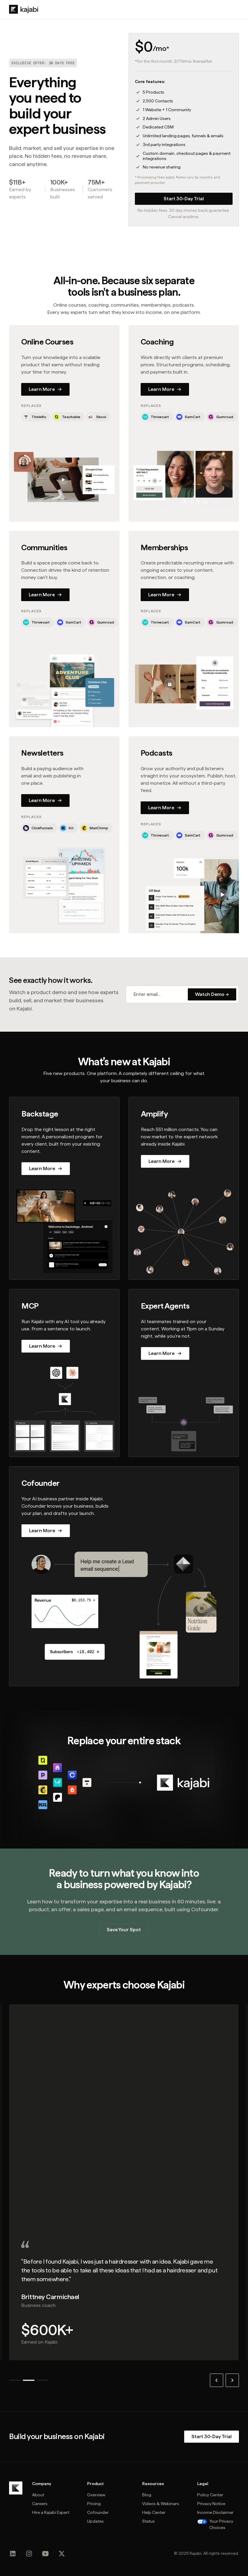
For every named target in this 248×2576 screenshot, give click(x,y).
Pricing (94, 2504)
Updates (95, 2521)
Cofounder (98, 2512)
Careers (40, 2504)
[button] (217, 2380)
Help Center (154, 2512)
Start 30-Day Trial (184, 199)
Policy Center (210, 2495)
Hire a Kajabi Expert (51, 2512)
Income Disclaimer (215, 2512)
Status (148, 2521)
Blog (147, 2495)
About (38, 2495)
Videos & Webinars (161, 2504)
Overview (96, 2495)
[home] (24, 9)
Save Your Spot (124, 1930)
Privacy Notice (211, 2504)
